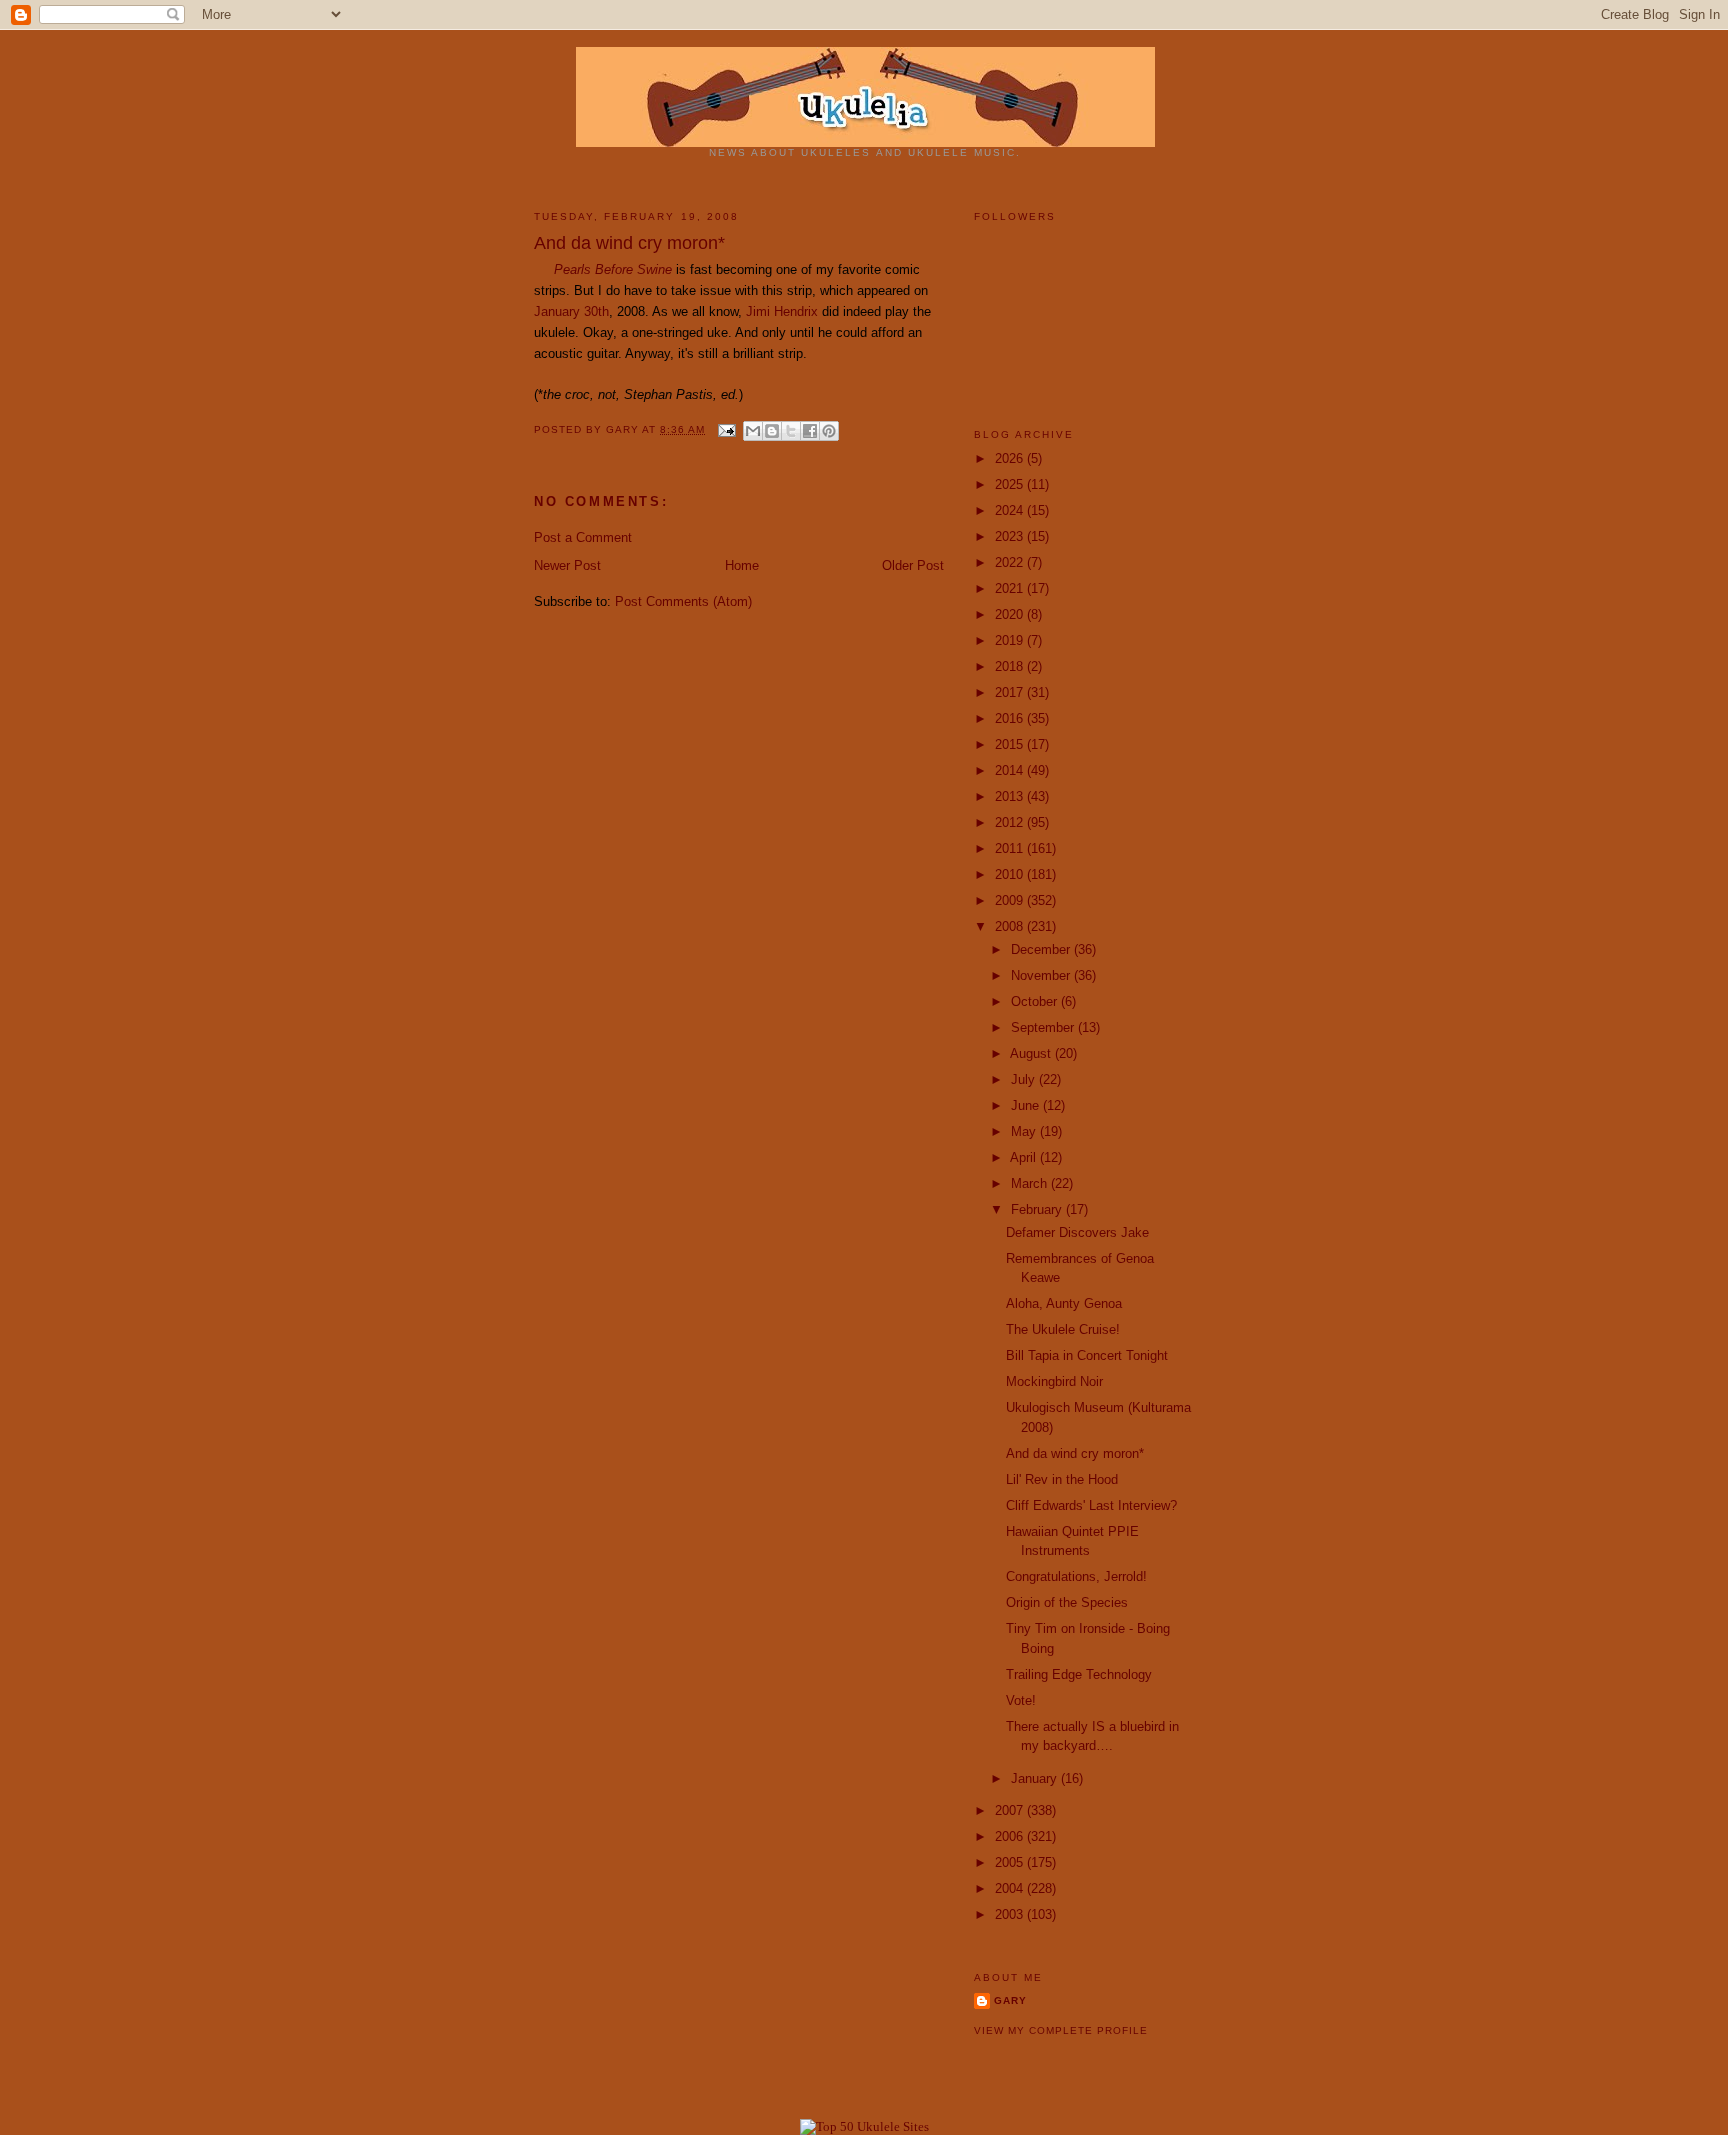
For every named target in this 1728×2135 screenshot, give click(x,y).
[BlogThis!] (772, 431)
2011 (1011, 848)
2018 (1011, 666)
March (1031, 1183)
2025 (1011, 484)
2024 (1011, 510)
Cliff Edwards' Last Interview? (1091, 1505)
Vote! (1021, 1700)
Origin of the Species (1067, 1602)
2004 (1011, 1888)
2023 (1011, 536)
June (1027, 1105)
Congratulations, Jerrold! (1076, 1576)
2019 (1011, 640)
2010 (1011, 874)
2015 (1011, 744)
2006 (1011, 1836)
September (1044, 1027)
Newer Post (567, 565)
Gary (624, 429)
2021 (1011, 588)
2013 (1011, 796)
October (1036, 1001)
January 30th (571, 311)
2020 (1011, 614)
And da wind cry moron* (1075, 1453)
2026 (1011, 458)
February (1038, 1209)
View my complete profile (1061, 2030)
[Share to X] (791, 431)
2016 (1011, 718)
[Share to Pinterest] (829, 431)
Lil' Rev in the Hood (1062, 1479)
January (1036, 1778)
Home (742, 565)
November (1042, 975)
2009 (1011, 900)
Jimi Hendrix (782, 311)
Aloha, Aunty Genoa (1064, 1303)
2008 (1011, 926)
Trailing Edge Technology (1079, 1674)
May (1025, 1131)
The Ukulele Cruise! (1063, 1329)
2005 (1011, 1862)
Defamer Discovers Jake (1077, 1232)
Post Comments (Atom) (683, 601)
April (1025, 1157)
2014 (1011, 770)
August (1032, 1053)
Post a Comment (583, 537)
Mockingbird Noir (1054, 1381)
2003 (1011, 1914)
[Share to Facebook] (810, 431)
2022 (1011, 562)
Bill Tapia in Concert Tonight (1087, 1355)
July (1025, 1079)
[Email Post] (726, 429)
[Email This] (753, 431)
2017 (1011, 692)
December (1042, 949)
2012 (1011, 822)
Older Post (913, 565)
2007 (1011, 1810)
